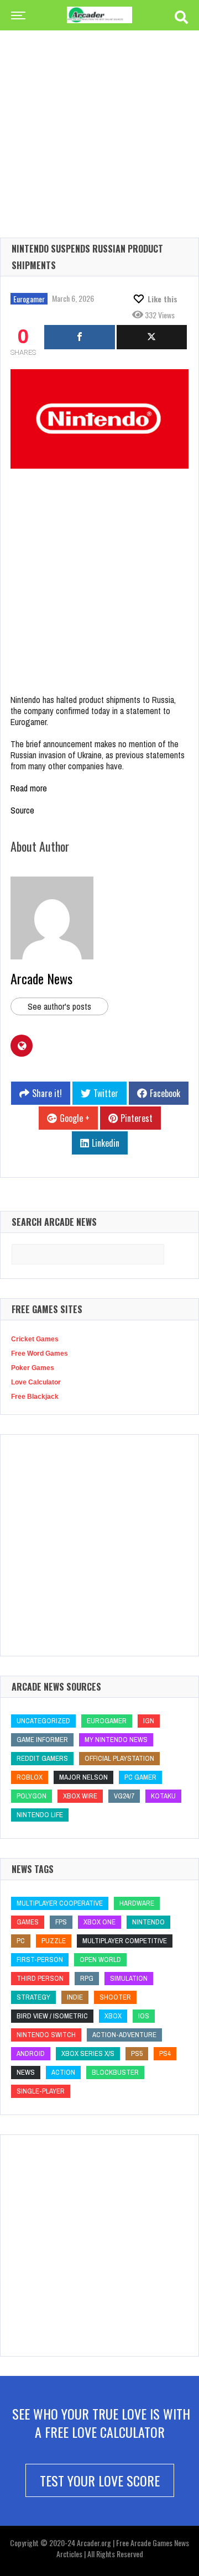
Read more (29, 788)
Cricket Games (35, 1339)
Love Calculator (36, 1382)
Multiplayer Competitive (125, 1941)
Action (63, 2072)
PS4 (165, 2053)
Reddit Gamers (42, 1758)
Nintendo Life (40, 1815)
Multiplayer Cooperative (60, 1903)
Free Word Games (40, 1353)
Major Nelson (83, 1777)
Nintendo (148, 1922)
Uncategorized (43, 1721)
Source (22, 810)
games (28, 1922)
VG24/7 (124, 1796)
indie (75, 1997)
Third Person (40, 1978)
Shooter (115, 1997)
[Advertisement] (99, 116)
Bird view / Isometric (52, 2016)
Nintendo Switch (46, 2035)
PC (21, 1941)
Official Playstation (119, 1758)
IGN (149, 1721)
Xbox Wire (80, 1796)
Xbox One (99, 1922)
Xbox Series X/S (88, 2053)
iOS (144, 2016)
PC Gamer (140, 1777)
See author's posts (59, 1006)
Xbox (113, 2016)
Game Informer (42, 1740)
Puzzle (54, 1941)
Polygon (32, 1796)
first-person (40, 1959)
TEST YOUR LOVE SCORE (100, 2480)
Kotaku (163, 1796)
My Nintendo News (116, 1740)
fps (61, 1922)
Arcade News (41, 978)
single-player (41, 2091)
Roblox (30, 1777)
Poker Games (33, 1368)
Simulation (129, 1978)
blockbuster (115, 2072)
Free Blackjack (35, 1397)
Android (31, 2053)
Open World (100, 1959)
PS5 (137, 2053)
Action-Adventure (124, 2035)
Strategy (33, 1997)
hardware (137, 1903)
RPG (87, 1978)
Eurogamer (29, 299)
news (26, 2072)
